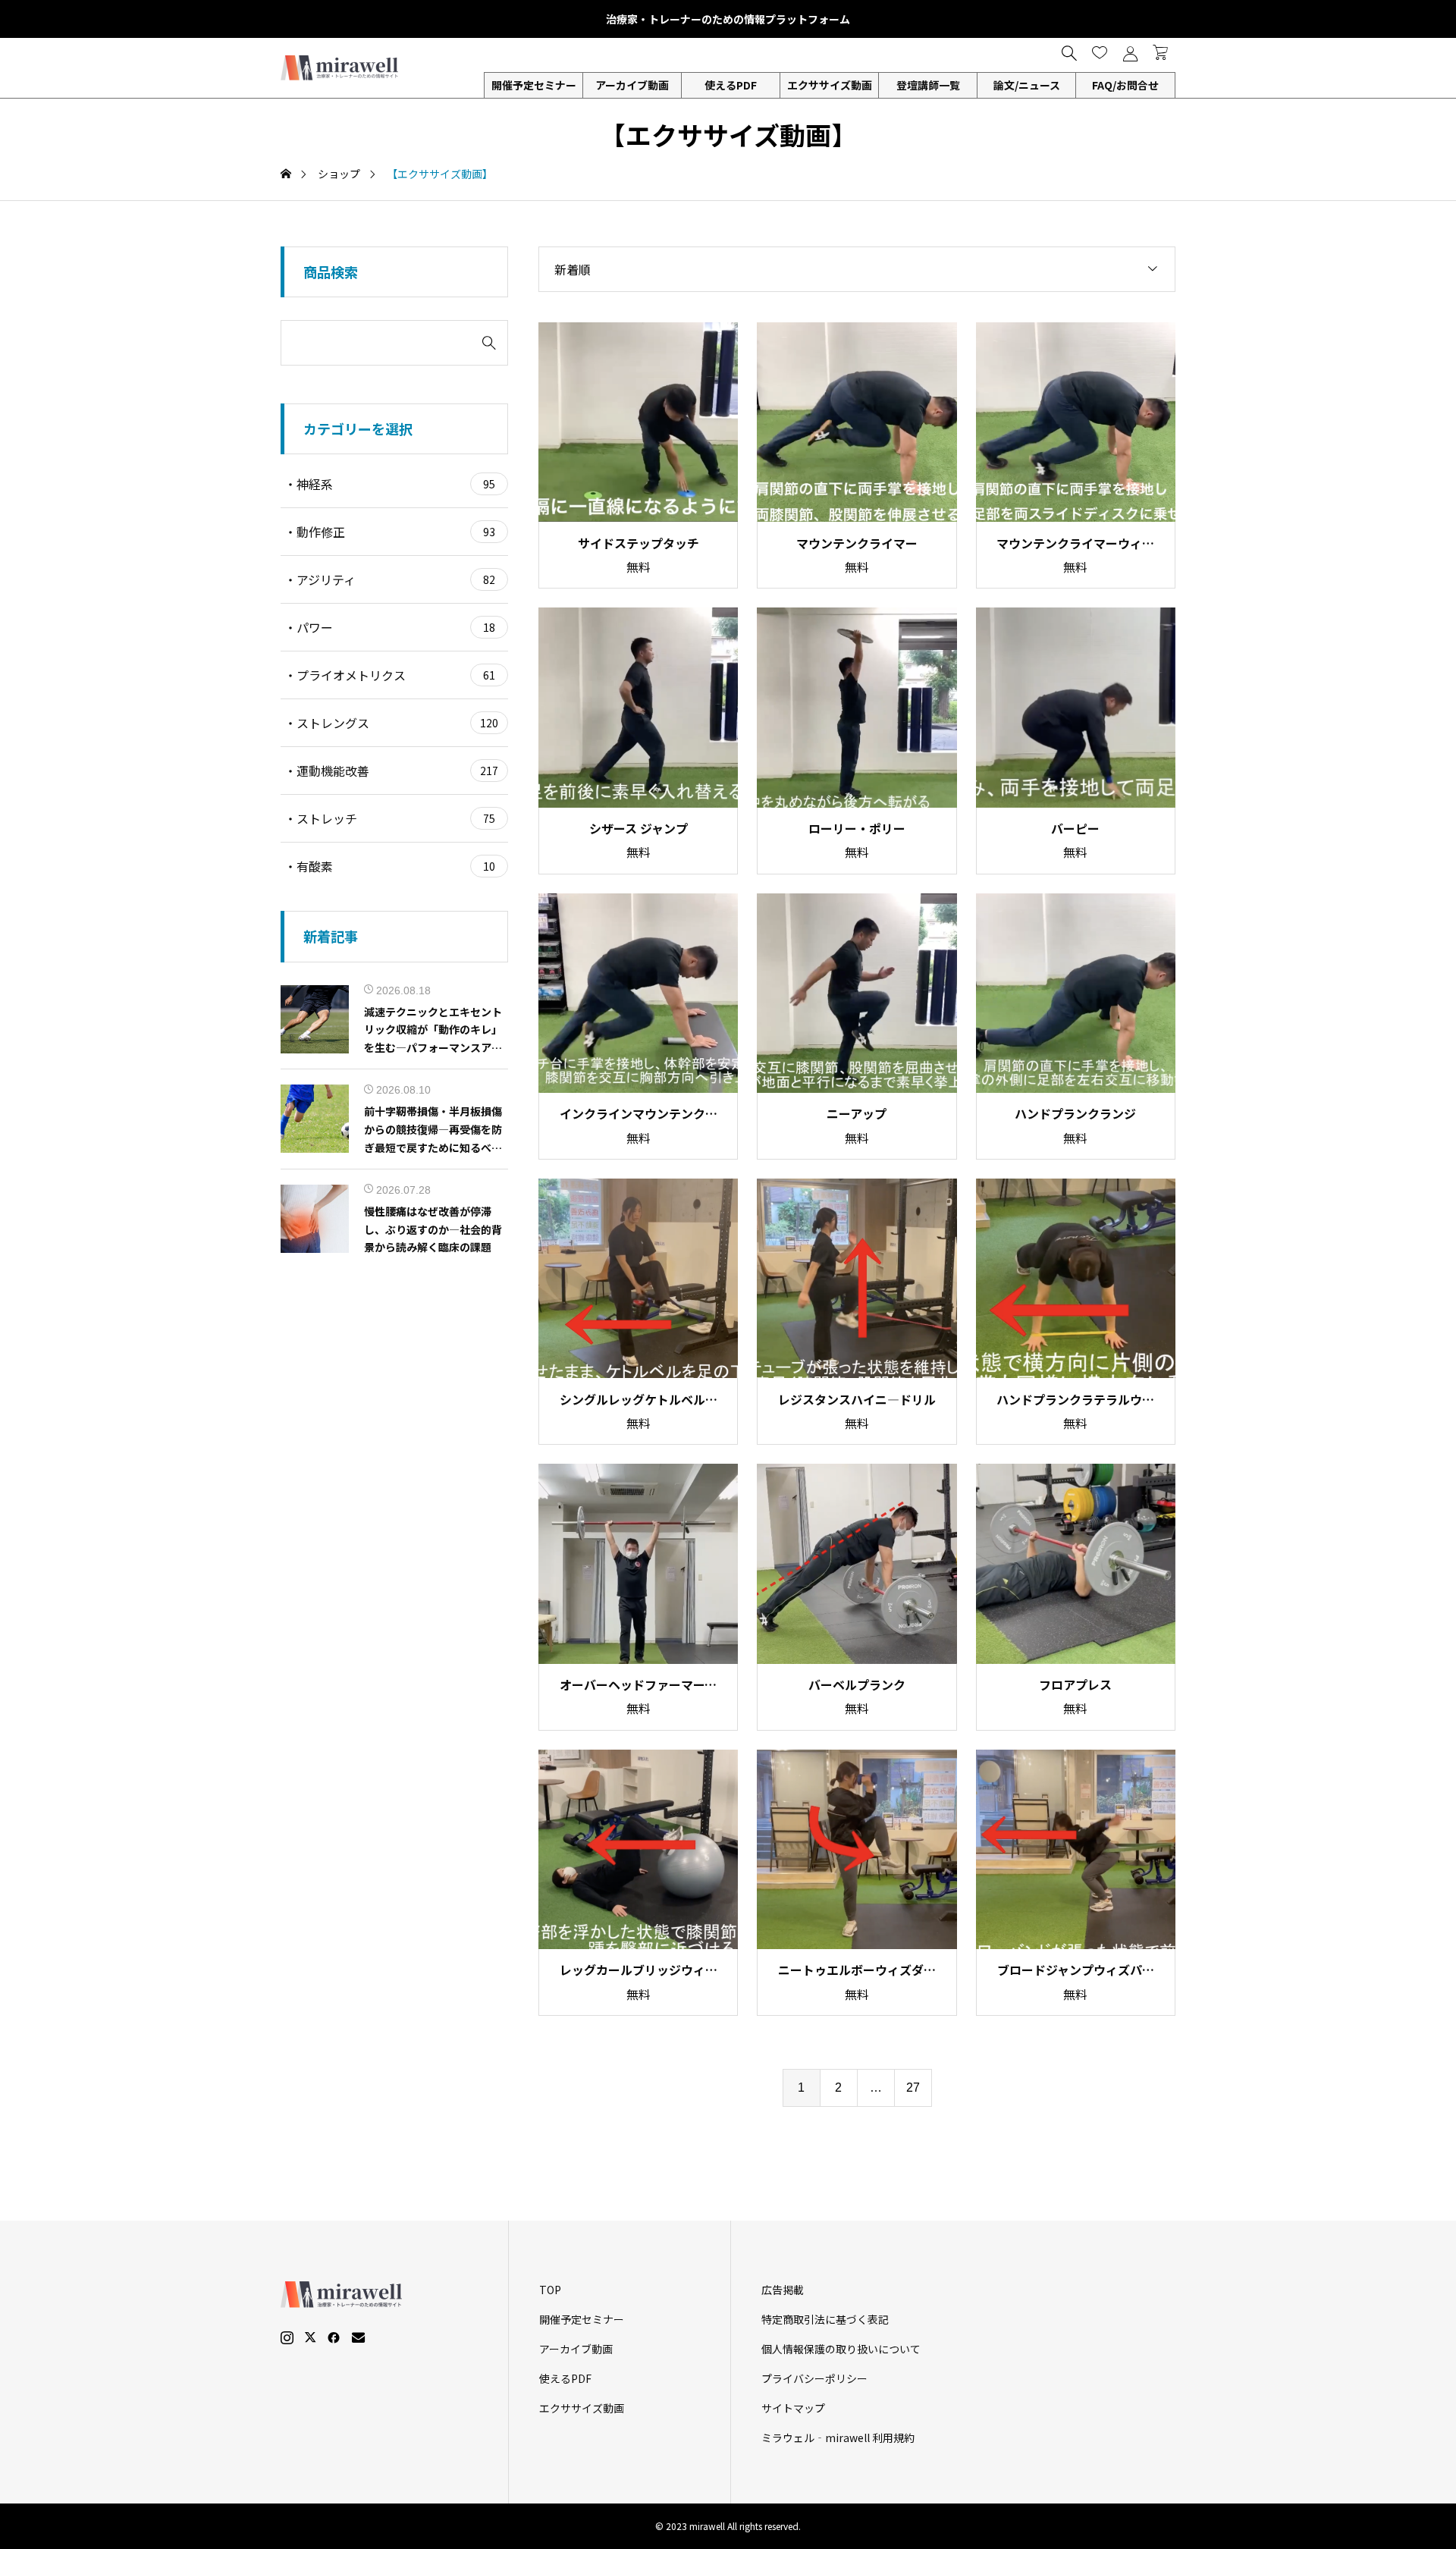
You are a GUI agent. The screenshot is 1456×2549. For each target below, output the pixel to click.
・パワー (390, 627)
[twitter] (310, 2337)
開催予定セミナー (582, 2319)
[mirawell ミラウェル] (341, 68)
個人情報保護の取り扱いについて (841, 2349)
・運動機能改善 (391, 771)
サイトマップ (793, 2408)
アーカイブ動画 (632, 85)
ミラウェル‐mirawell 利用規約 (838, 2438)
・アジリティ (390, 579)
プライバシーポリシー (814, 2378)
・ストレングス (391, 723)
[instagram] (287, 2337)
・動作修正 (390, 532)
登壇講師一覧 (928, 85)
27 (913, 2088)
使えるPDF (731, 85)
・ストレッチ (390, 818)
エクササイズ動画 (830, 85)
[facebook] (334, 2337)
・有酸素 (390, 866)
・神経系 (390, 484)
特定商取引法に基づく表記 (825, 2319)
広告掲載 (783, 2290)
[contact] (358, 2337)
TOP (550, 2290)
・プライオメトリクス (390, 675)
